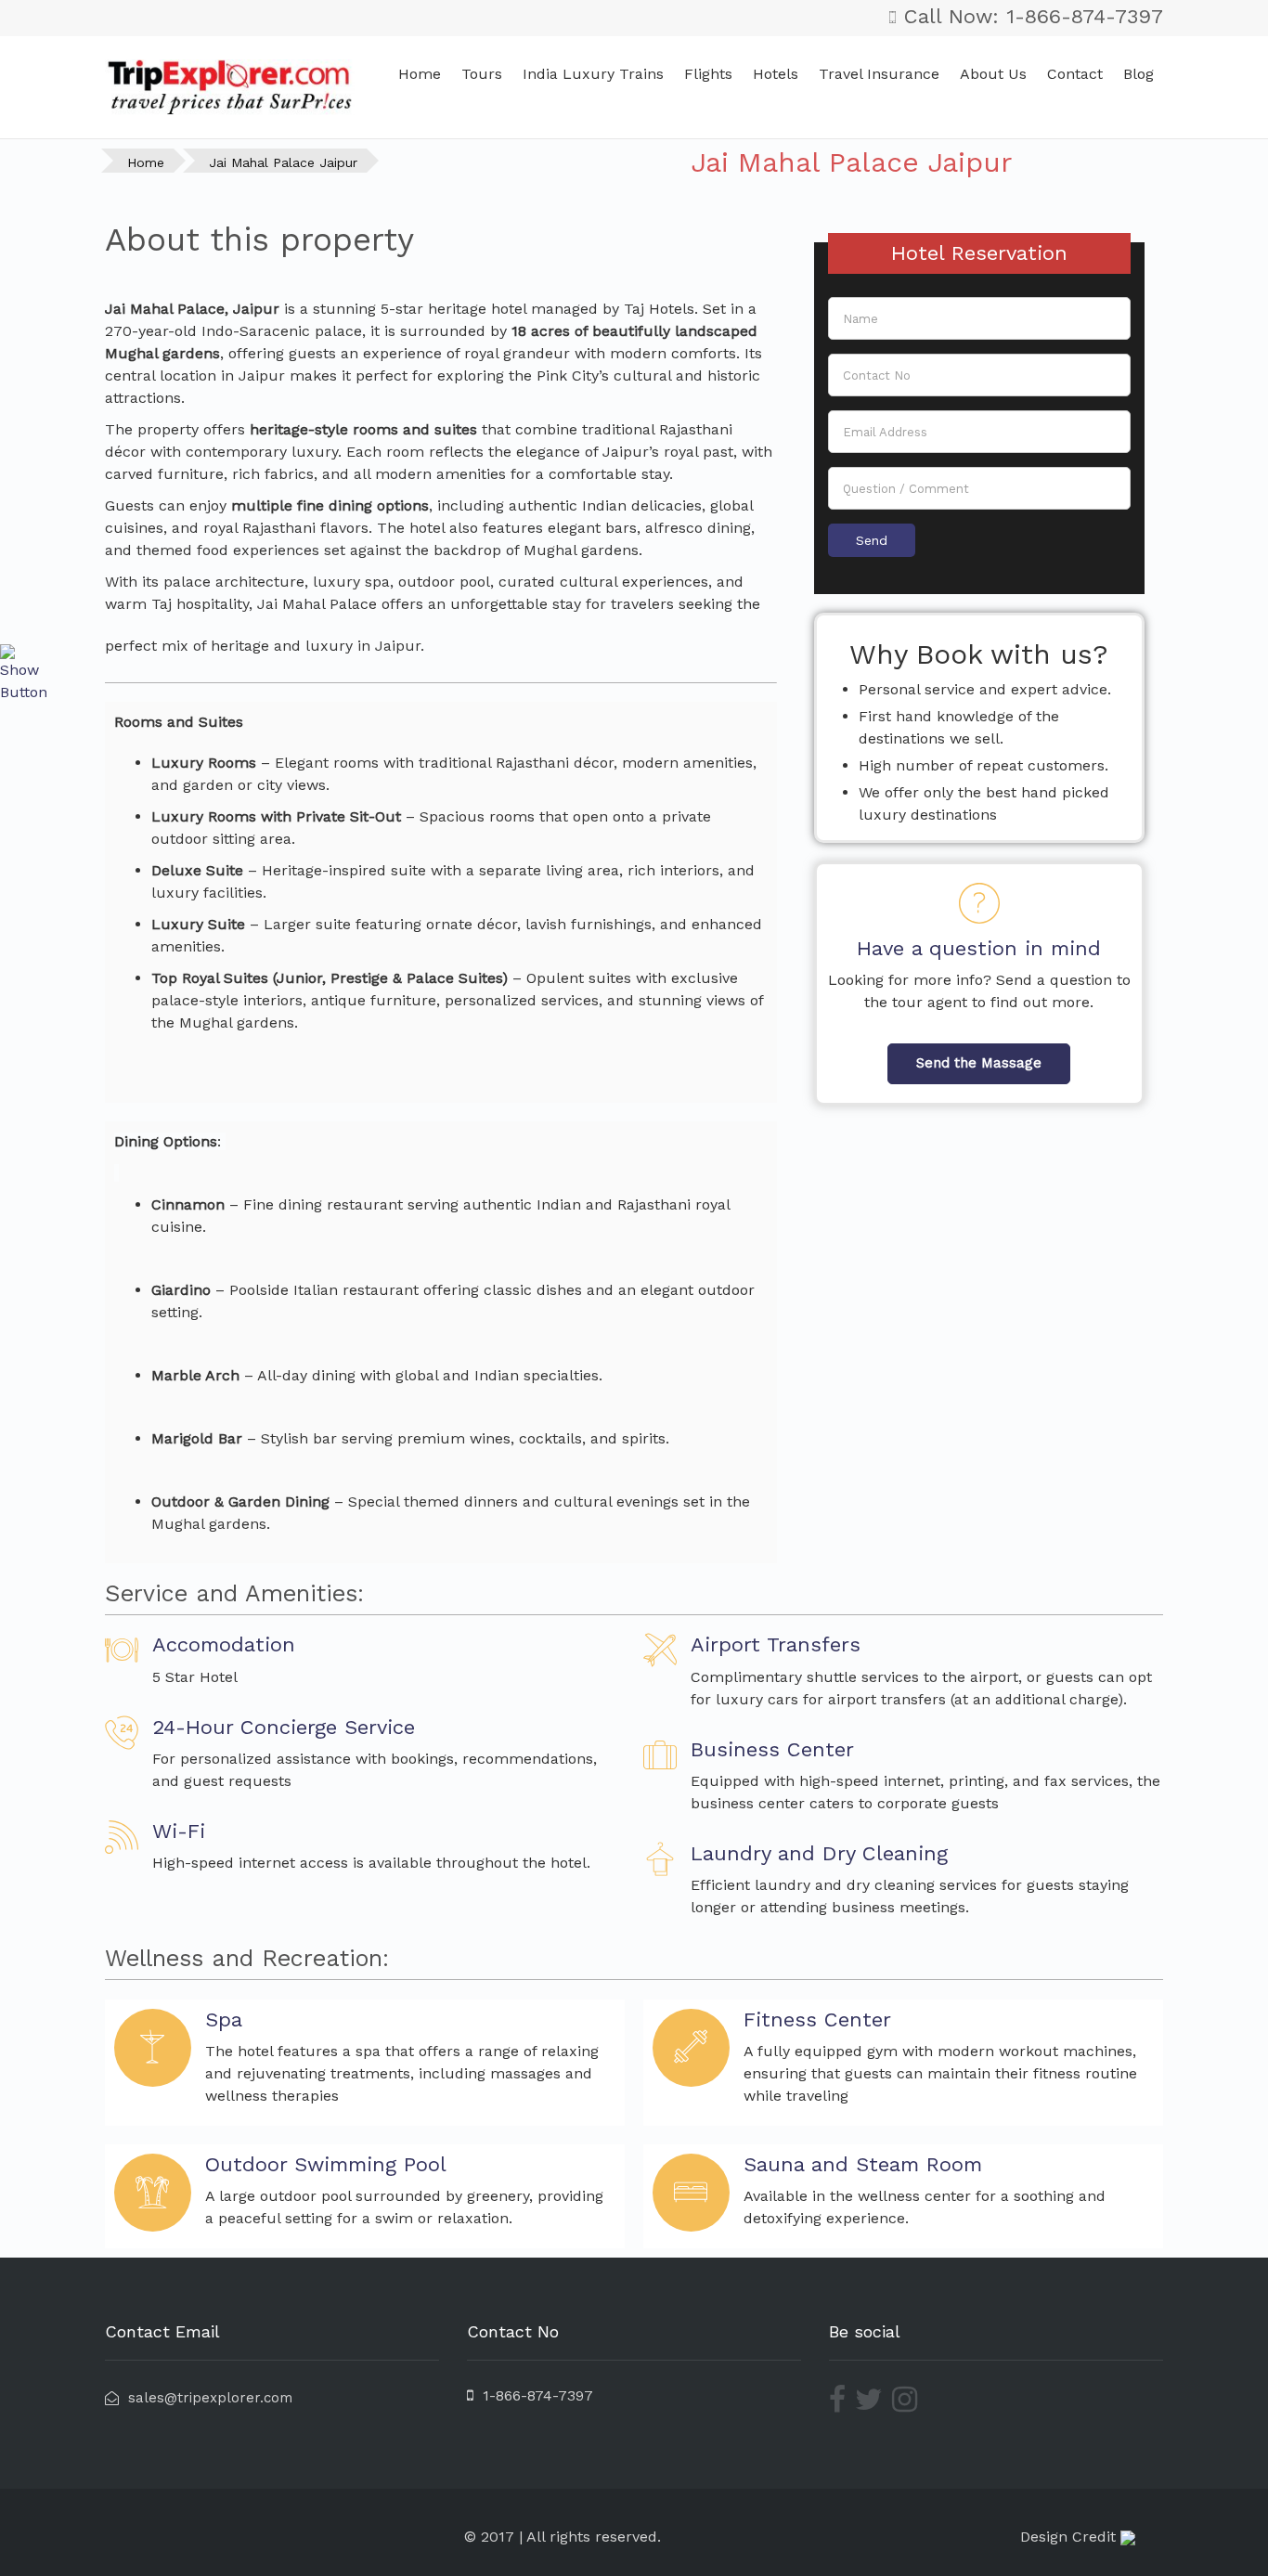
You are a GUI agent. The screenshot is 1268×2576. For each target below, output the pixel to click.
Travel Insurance (879, 74)
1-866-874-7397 (533, 2395)
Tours (482, 74)
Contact (1075, 74)
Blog (1139, 74)
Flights (708, 74)
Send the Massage (979, 1063)
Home (420, 74)
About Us (993, 74)
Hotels (776, 74)
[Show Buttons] (23, 673)
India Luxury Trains (593, 74)
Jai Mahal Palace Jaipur (283, 162)
